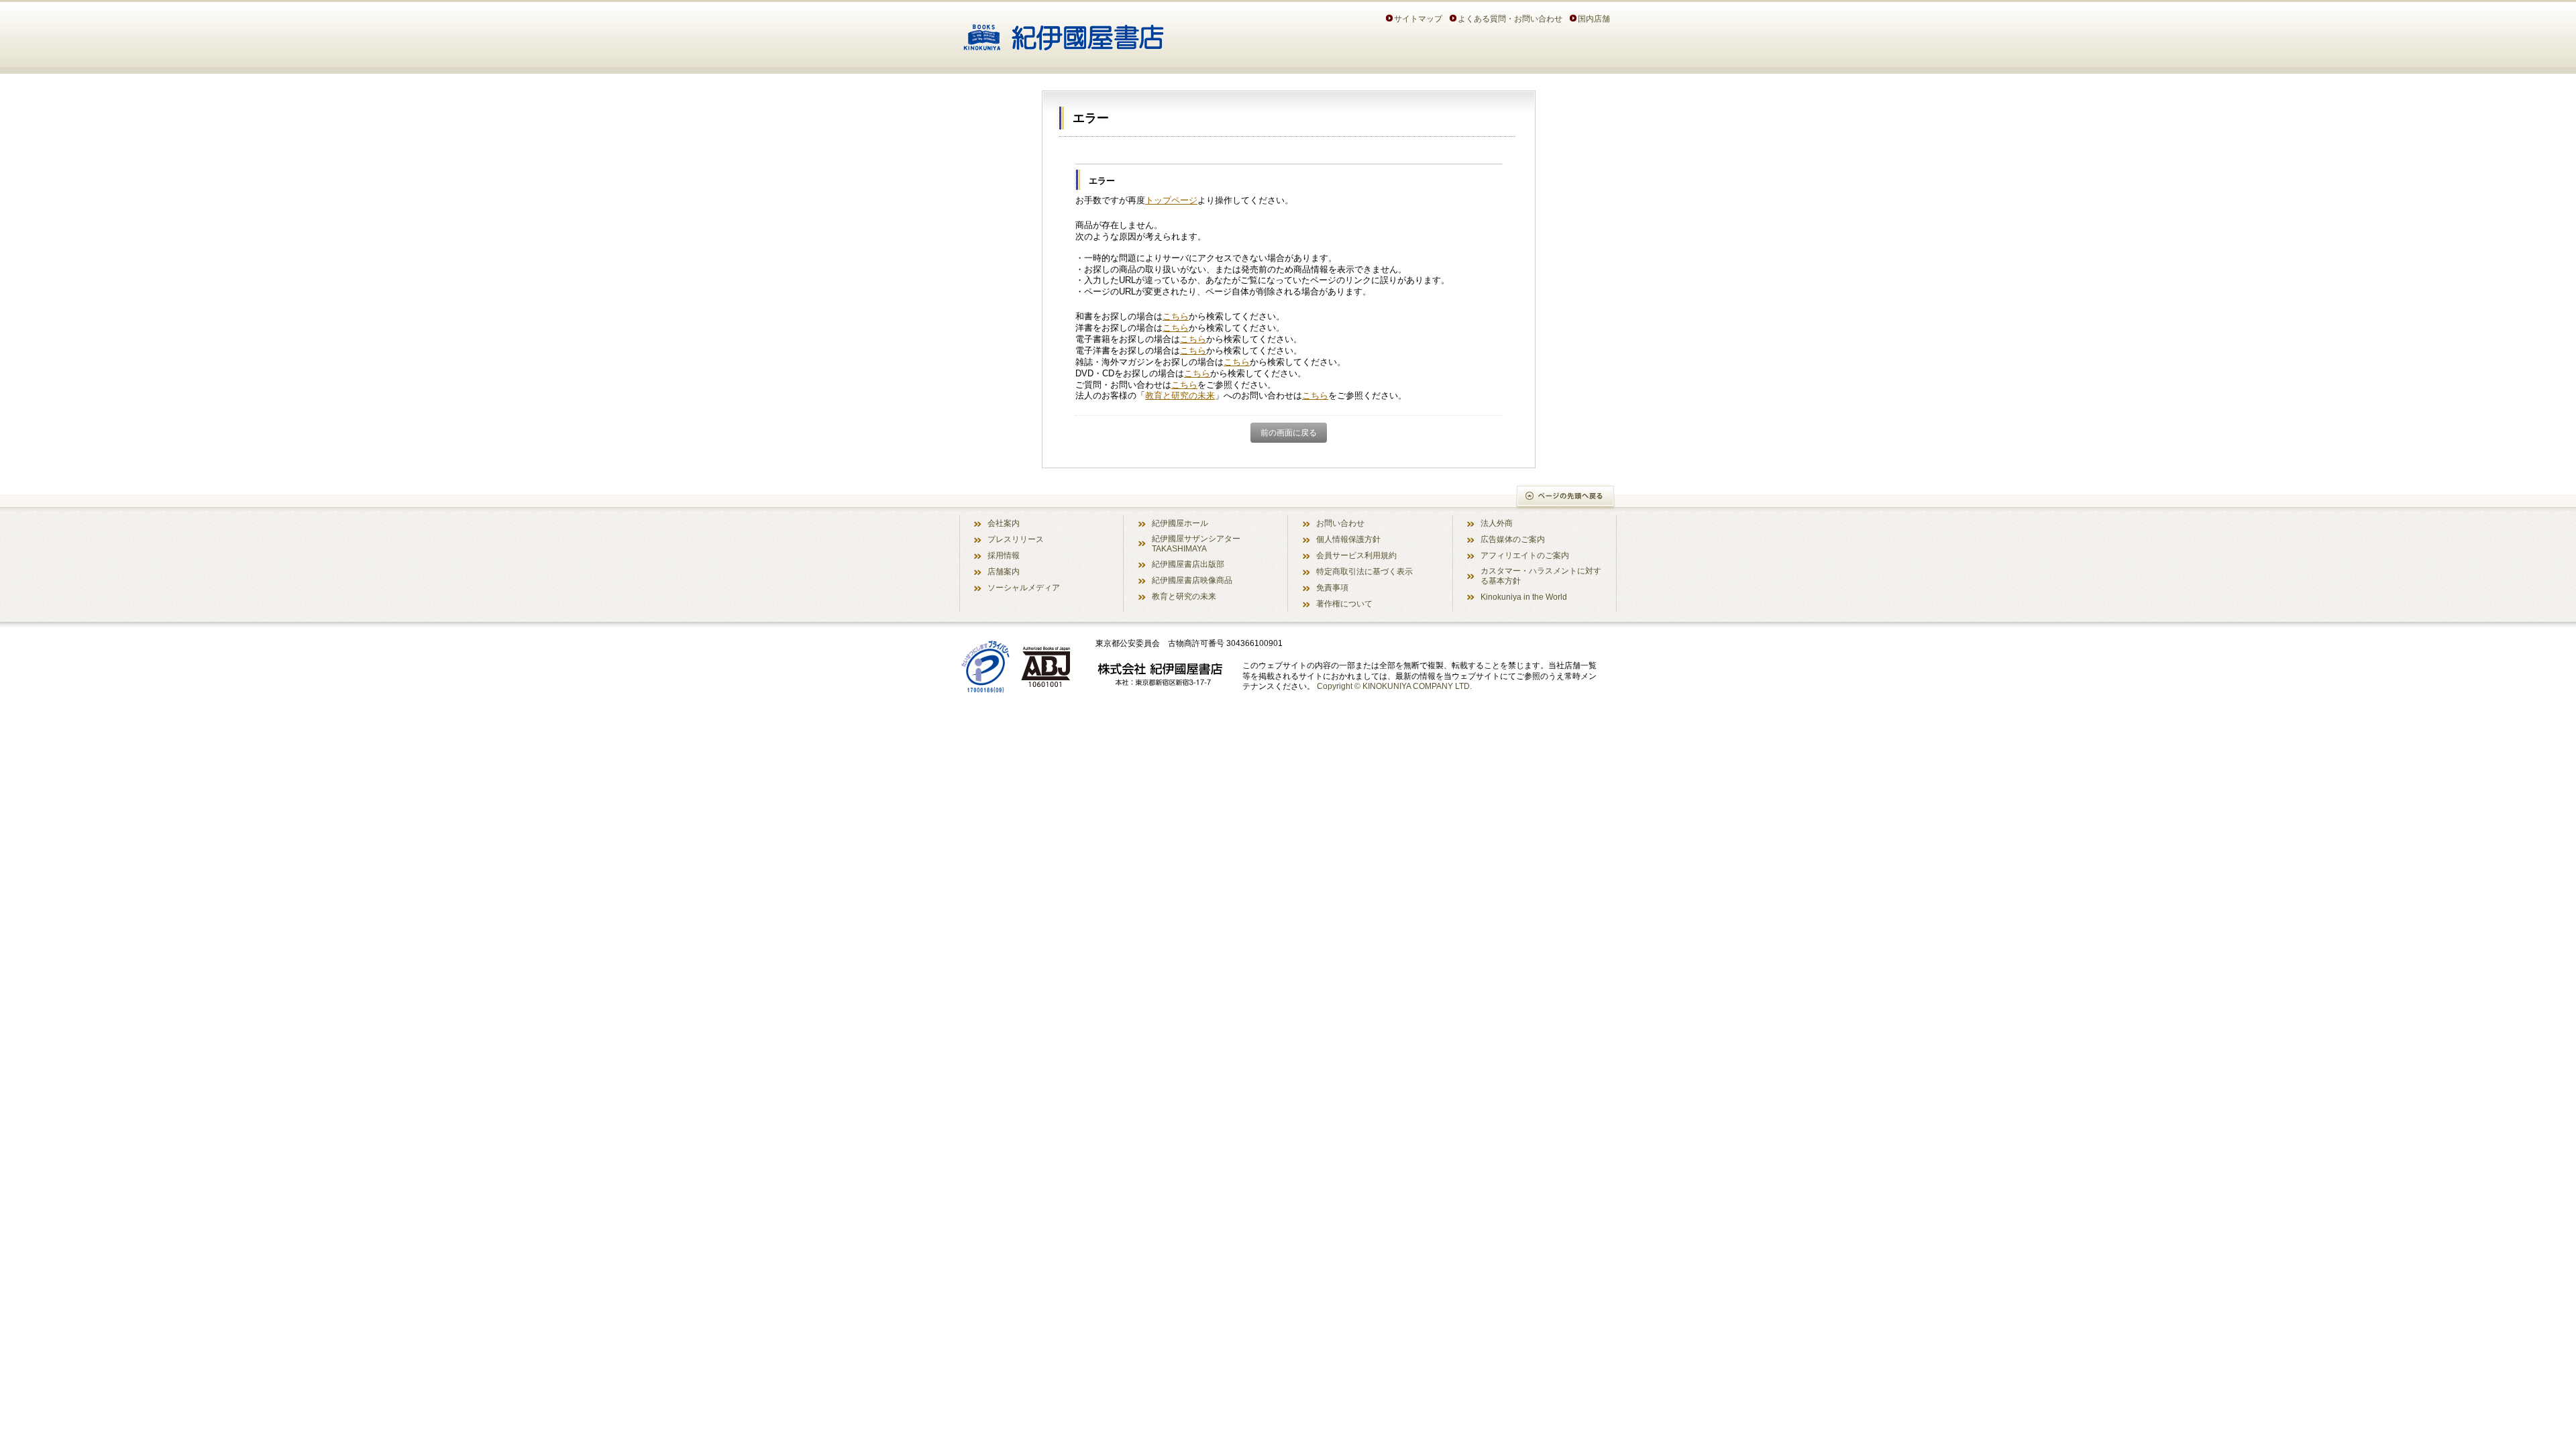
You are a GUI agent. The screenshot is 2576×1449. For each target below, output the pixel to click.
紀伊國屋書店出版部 (1188, 564)
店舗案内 (1004, 571)
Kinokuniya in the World (1524, 597)
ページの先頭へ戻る (1566, 497)
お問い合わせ (1340, 523)
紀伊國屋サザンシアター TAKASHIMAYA (1196, 543)
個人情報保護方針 (1348, 539)
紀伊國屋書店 (1064, 32)
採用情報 (1004, 555)
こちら (1176, 316)
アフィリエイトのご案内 (1525, 555)
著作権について (1344, 603)
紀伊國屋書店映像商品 (1192, 580)
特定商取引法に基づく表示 (1364, 571)
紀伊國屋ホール (1180, 523)
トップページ (1171, 200)
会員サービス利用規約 (1356, 555)
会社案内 (1004, 523)
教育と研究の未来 (1180, 395)
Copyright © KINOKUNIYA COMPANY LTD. (1394, 686)
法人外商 (1497, 523)
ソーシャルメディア (1024, 587)
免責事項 (1332, 587)
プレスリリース (1016, 539)
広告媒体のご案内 (1513, 539)
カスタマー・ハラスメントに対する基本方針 (1541, 576)
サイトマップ (1418, 18)
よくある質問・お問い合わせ (1510, 18)
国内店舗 (1594, 18)
